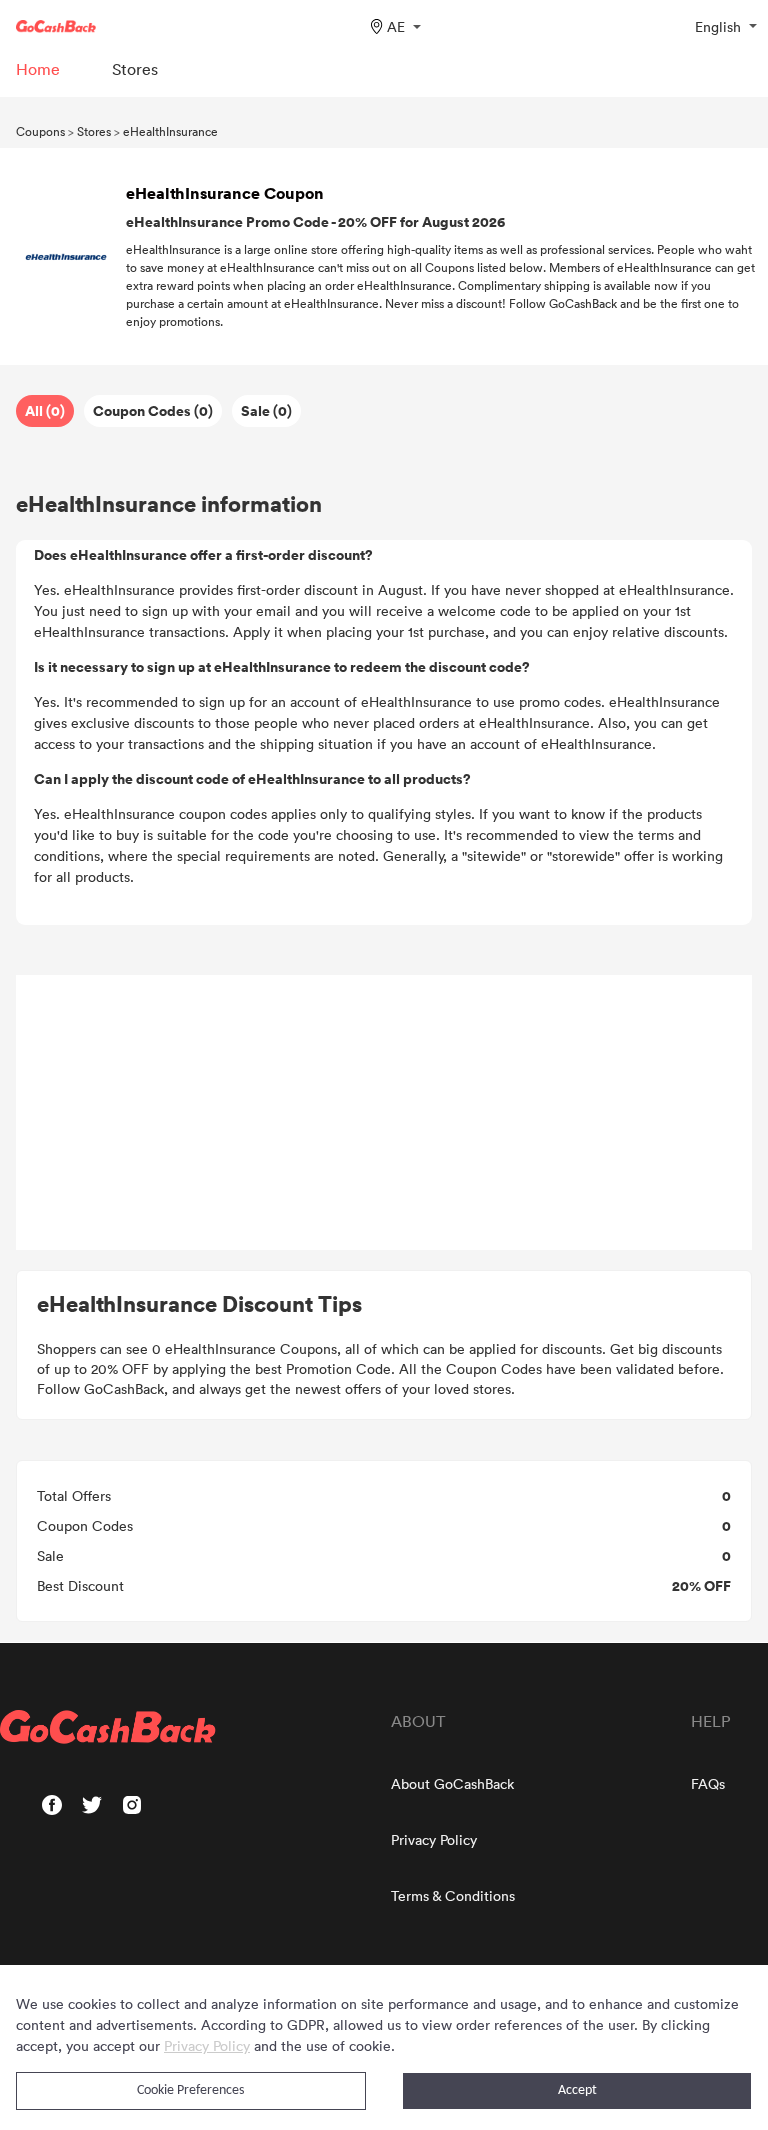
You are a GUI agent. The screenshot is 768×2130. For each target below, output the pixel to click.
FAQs (708, 1783)
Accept (577, 2090)
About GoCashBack (452, 1783)
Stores (94, 131)
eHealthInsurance (170, 131)
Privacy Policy (434, 1839)
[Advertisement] (384, 1113)
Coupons (40, 131)
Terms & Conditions (453, 1895)
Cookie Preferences (190, 2090)
